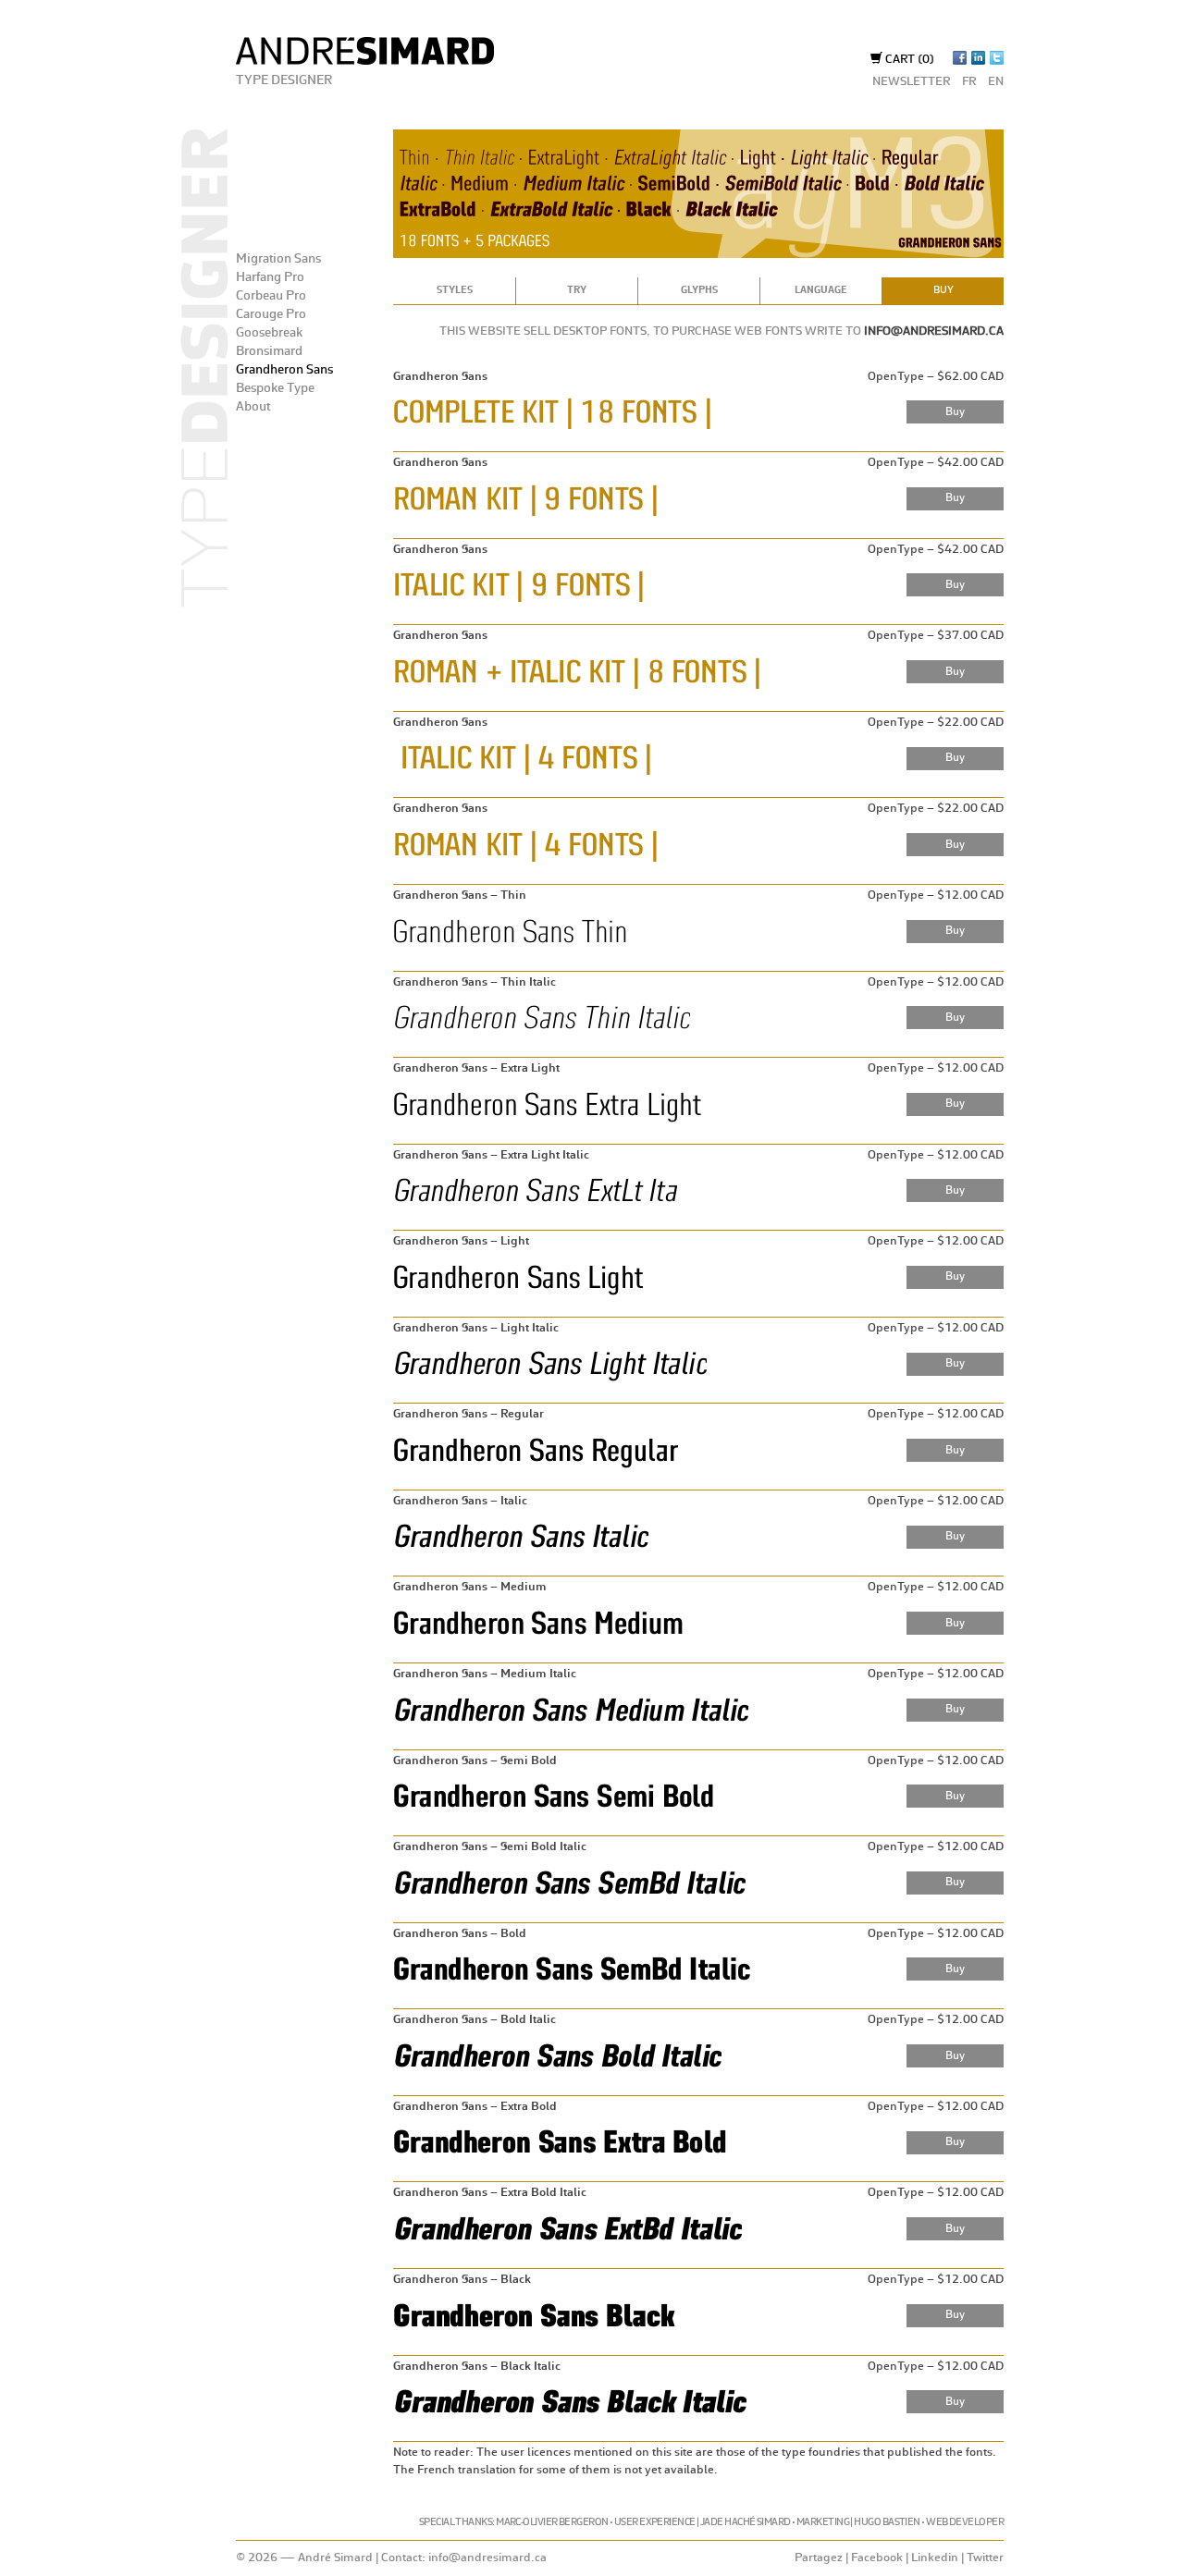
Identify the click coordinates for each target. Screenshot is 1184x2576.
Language (821, 291)
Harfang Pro (270, 277)
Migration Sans (278, 259)
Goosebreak (269, 333)
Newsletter (911, 82)
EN (996, 82)
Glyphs (699, 291)
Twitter (985, 2558)
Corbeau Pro (271, 296)
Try (577, 291)
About (253, 407)
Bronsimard (269, 351)
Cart (908, 60)
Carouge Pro (271, 314)
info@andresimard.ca (934, 331)
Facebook (877, 2558)
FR (969, 82)
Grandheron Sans (284, 370)
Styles (455, 291)
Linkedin (935, 2558)
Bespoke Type (275, 388)
